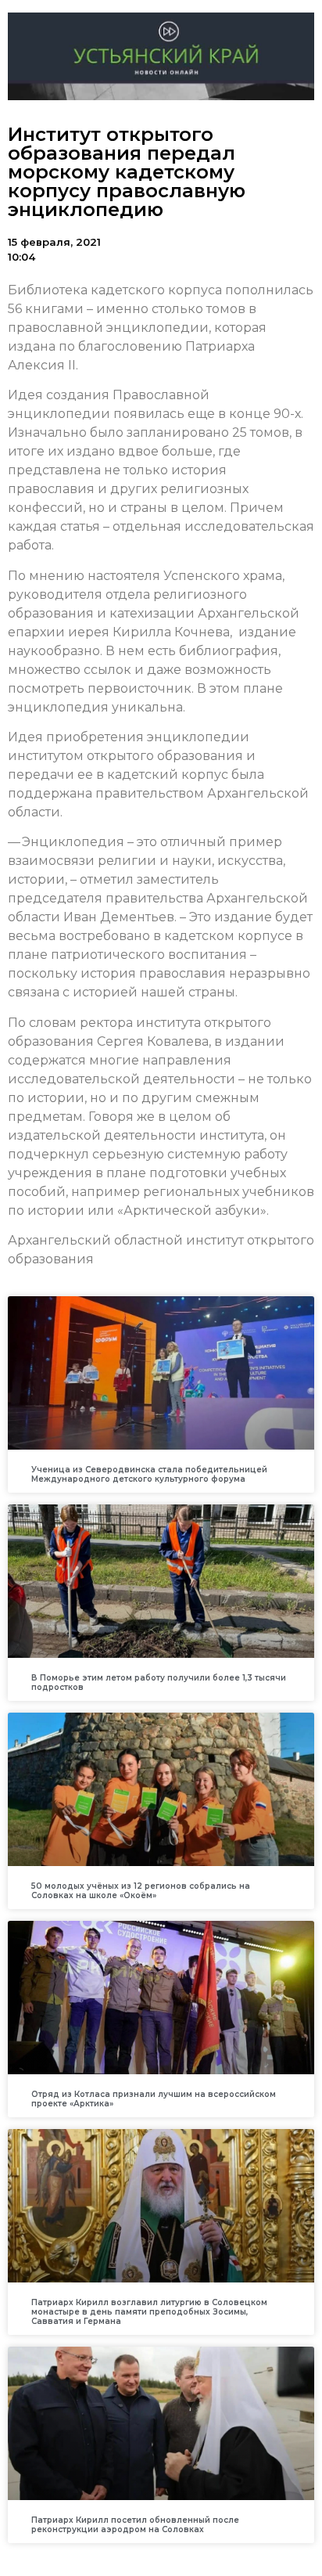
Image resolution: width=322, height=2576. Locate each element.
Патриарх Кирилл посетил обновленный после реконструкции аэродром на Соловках (135, 2525)
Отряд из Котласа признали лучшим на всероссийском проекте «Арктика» (154, 2099)
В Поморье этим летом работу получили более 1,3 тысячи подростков (159, 1683)
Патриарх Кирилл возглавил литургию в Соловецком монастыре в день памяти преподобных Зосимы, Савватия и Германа (149, 2312)
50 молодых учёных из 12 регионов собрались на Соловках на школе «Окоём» (141, 1891)
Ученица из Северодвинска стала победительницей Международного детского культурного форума (149, 1474)
